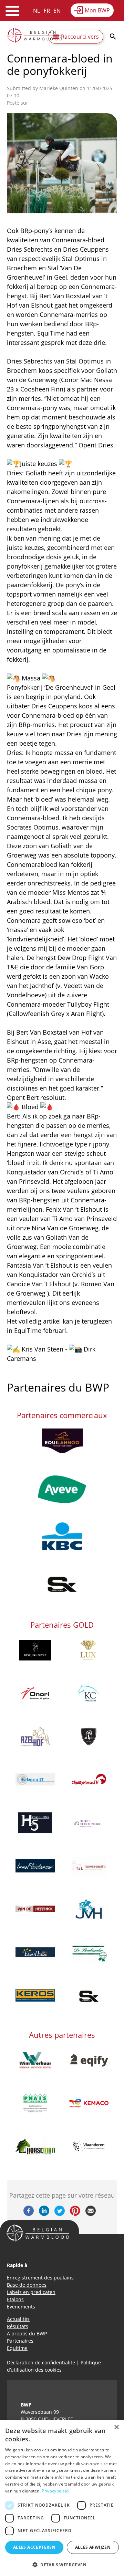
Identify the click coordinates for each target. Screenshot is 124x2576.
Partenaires (20, 2341)
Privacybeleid (55, 2491)
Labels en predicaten (31, 2292)
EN (57, 11)
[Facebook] (29, 2214)
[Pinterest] (75, 2214)
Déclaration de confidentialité (41, 2362)
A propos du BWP (27, 2333)
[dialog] (62, 2498)
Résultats (18, 2326)
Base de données (27, 2285)
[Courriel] (91, 2214)
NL (37, 11)
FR (47, 11)
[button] (62, 2565)
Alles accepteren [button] (34, 2547)
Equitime (17, 2348)
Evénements (21, 2307)
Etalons (15, 2299)
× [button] (116, 2427)
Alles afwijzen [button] (93, 2547)
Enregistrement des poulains (40, 2278)
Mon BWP (97, 10)
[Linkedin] (44, 2214)
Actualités (18, 2319)
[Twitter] (60, 2214)
